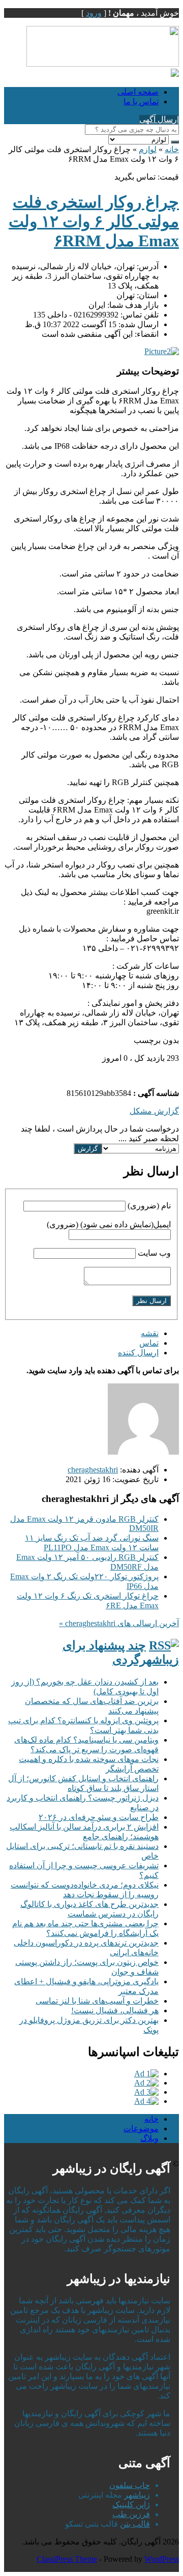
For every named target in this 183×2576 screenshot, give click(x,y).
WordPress (162, 2559)
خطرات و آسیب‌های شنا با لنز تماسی (97, 2001)
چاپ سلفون (130, 2485)
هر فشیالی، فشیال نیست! (115, 2010)
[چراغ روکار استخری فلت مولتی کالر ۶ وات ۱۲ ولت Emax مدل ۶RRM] (162, 351)
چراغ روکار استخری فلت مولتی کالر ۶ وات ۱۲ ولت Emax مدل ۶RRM (94, 221)
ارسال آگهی (159, 119)
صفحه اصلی (138, 92)
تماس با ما (141, 102)
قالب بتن (135, 2524)
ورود (94, 13)
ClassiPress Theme (67, 2559)
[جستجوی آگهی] (175, 142)
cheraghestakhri (93, 1470)
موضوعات (141, 2129)
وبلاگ (149, 2138)
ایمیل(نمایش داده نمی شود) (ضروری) (109, 1224)
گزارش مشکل (154, 1111)
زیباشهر (137, 2495)
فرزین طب (131, 2514)
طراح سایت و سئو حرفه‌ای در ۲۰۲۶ (99, 1817)
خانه (172, 149)
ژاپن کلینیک (131, 2505)
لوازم (148, 149)
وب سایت (154, 1253)
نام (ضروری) (149, 1206)
